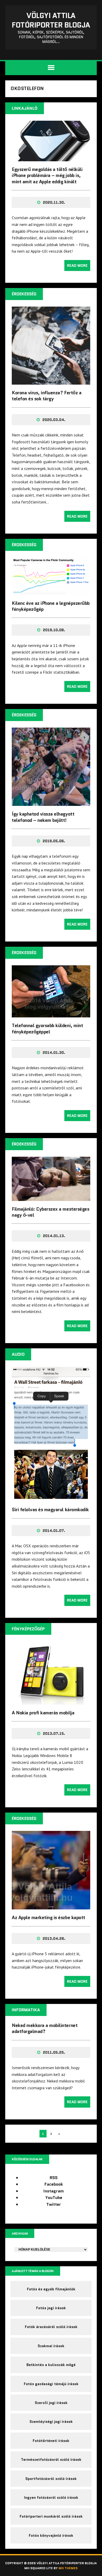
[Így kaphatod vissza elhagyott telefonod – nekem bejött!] (51, 802)
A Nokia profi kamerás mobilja (43, 1713)
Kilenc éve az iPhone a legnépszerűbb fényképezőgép (51, 606)
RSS (54, 2178)
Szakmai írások (51, 2346)
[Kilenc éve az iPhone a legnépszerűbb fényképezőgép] (51, 591)
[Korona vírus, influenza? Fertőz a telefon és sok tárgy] (51, 381)
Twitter (54, 2204)
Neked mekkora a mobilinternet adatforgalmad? (45, 2028)
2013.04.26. (54, 1938)
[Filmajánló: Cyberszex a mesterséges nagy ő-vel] (51, 1197)
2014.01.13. (54, 1236)
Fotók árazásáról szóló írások (51, 2327)
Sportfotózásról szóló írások (51, 2479)
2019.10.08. (54, 630)
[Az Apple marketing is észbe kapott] (51, 1906)
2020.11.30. (54, 202)
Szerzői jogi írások (51, 2403)
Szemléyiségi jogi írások (51, 2422)
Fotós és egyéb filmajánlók (51, 2289)
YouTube (54, 2198)
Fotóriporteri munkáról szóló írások (51, 2516)
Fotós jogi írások (51, 2308)
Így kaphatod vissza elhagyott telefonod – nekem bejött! (43, 817)
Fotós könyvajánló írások (51, 2535)
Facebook (54, 2184)
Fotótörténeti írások (51, 2441)
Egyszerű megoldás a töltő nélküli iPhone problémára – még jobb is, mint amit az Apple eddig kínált (47, 176)
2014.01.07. (54, 1531)
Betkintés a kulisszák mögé (51, 2365)
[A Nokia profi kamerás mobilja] (51, 1701)
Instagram (54, 2191)
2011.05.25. (54, 2052)
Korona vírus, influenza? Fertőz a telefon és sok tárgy (47, 396)
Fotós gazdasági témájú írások (51, 2384)
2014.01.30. (54, 1052)
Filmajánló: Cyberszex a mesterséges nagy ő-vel (50, 1212)
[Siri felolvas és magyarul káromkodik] (51, 1498)
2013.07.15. (54, 1733)
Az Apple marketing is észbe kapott (49, 1918)
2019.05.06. (54, 841)
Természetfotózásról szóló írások (51, 2459)
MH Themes (68, 2568)
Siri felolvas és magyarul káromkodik (50, 1510)
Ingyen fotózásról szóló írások (51, 2497)
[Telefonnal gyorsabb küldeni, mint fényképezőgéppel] (51, 1014)
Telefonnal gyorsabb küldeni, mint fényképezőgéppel (47, 1029)
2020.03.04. (54, 420)
